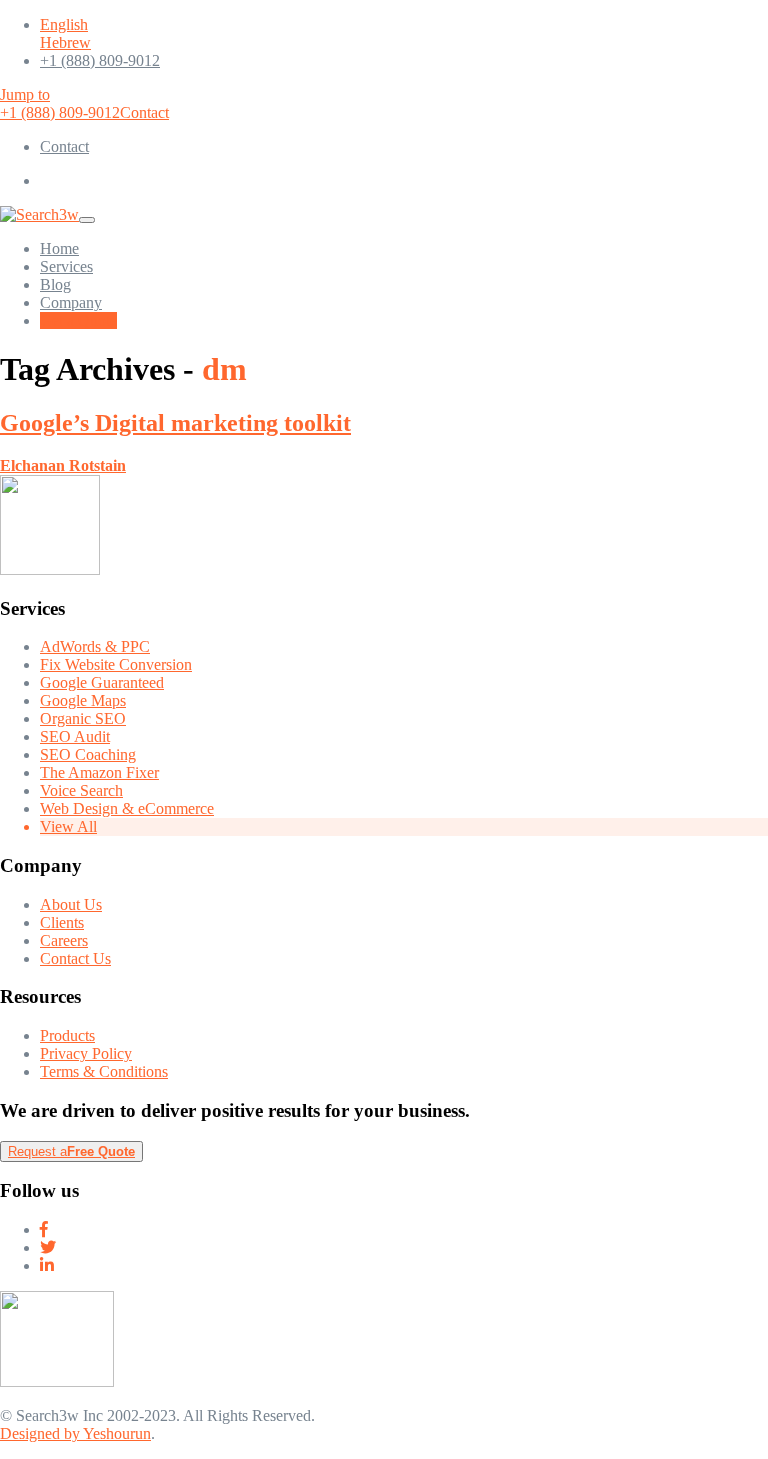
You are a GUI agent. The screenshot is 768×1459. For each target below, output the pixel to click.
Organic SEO (83, 718)
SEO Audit (75, 736)
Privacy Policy (86, 1053)
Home (59, 248)
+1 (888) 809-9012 (100, 60)
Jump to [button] (25, 94)
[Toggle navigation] (87, 220)
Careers (64, 940)
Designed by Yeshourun (75, 1433)
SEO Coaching (88, 754)
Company (71, 302)
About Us (71, 904)
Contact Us (75, 958)
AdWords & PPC (95, 646)
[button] (46, 180)
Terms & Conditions (104, 1071)
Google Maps (83, 700)
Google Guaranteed (102, 682)
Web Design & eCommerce (127, 808)
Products (67, 1035)
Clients (62, 922)
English (64, 24)
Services (66, 266)
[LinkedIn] (47, 1265)
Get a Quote (78, 320)
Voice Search (81, 790)
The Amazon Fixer (99, 772)
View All (68, 826)
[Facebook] (44, 1229)
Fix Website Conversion (116, 664)
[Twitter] (48, 1247)
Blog (55, 284)
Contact (144, 112)
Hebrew (65, 42)
